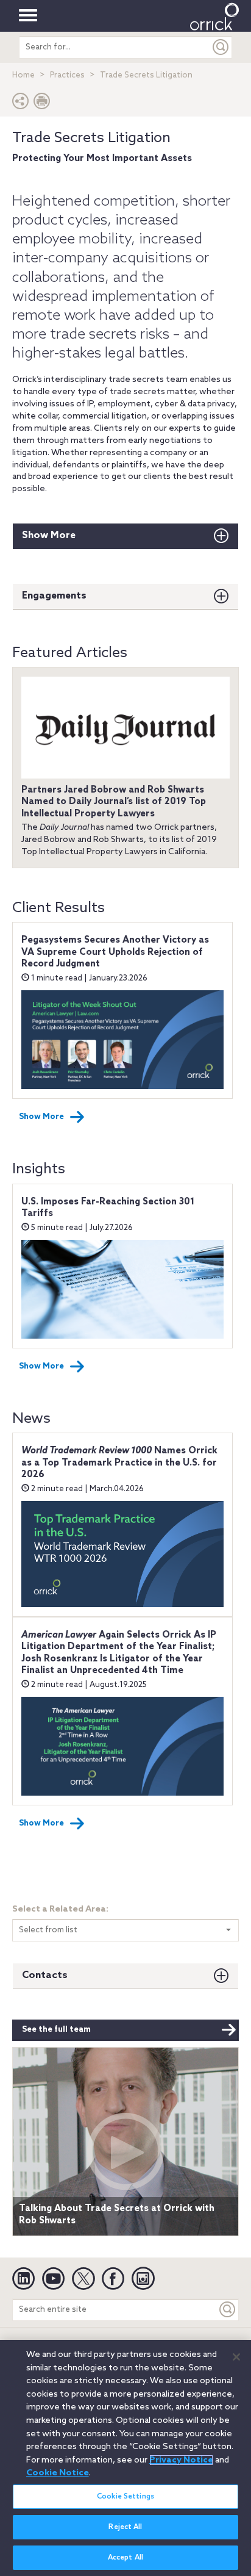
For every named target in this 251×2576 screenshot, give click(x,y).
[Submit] (221, 47)
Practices (67, 75)
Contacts (45, 1975)
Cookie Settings (125, 2497)
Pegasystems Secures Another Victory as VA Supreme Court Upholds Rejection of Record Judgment (115, 952)
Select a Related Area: (60, 1909)
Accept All (125, 2558)
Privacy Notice (181, 2460)
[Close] (236, 2357)
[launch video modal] (125, 2151)
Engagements (54, 596)
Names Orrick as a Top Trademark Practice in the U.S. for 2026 (119, 1463)
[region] (125, 2458)
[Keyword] (228, 2310)
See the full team (56, 2030)
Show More (49, 535)
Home (23, 75)
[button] (21, 104)
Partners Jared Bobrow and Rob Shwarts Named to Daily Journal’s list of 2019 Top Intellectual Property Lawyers (114, 802)
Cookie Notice (58, 2473)
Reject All (125, 2527)
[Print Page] (42, 104)
